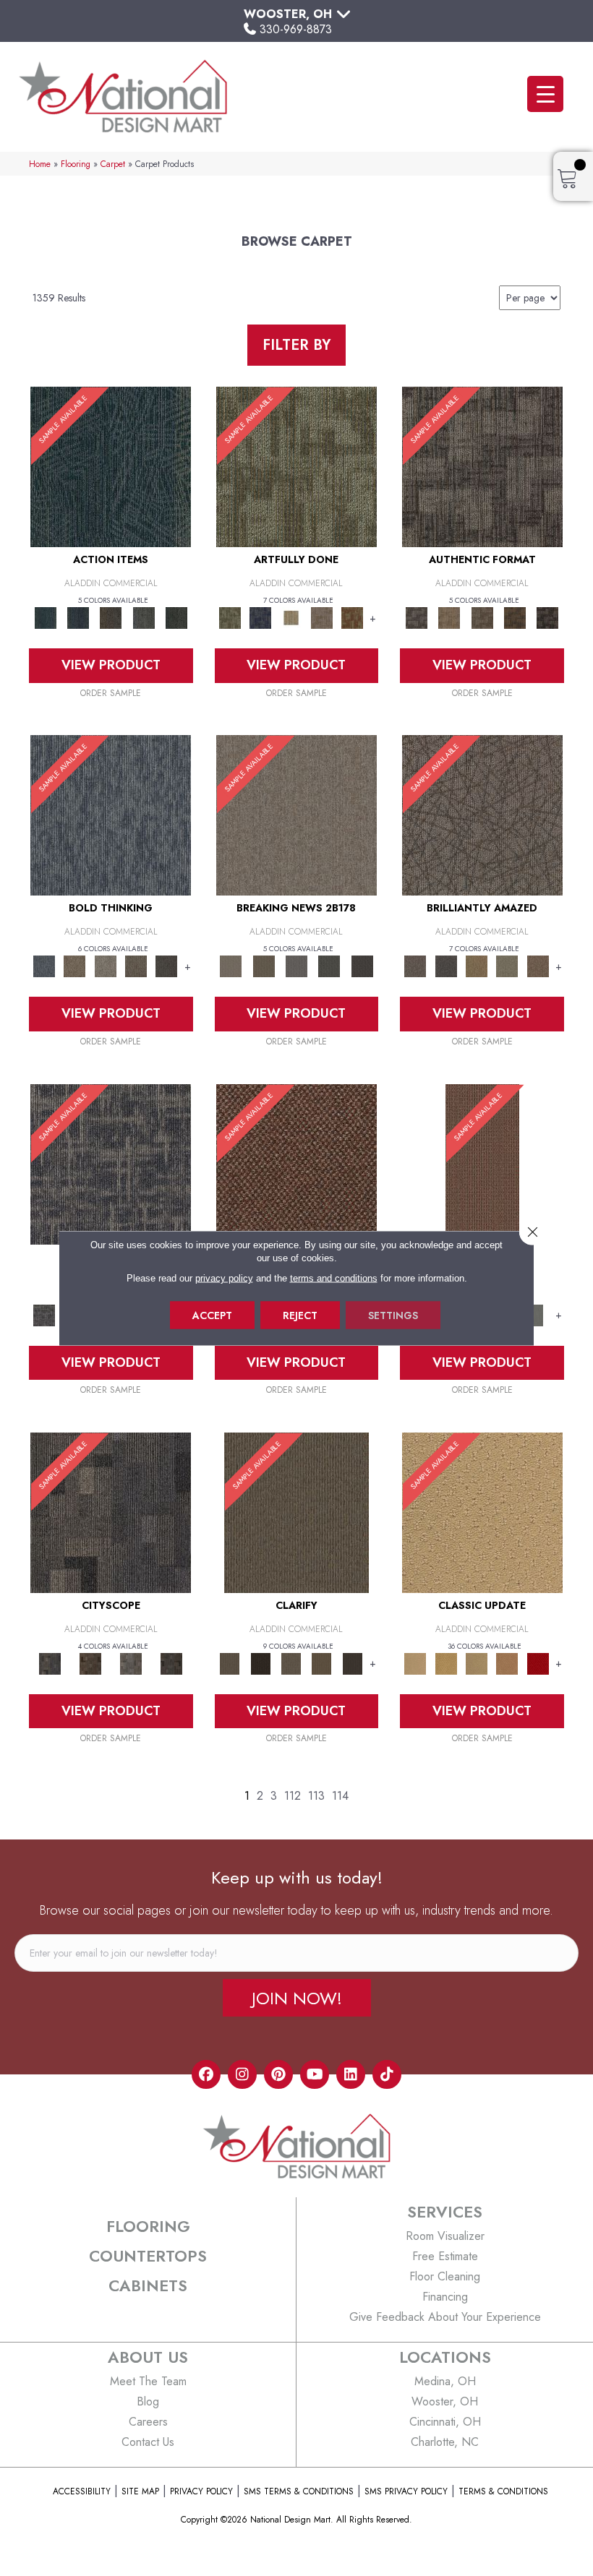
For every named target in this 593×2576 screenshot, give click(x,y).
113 (316, 1796)
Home (40, 164)
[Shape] (111, 814)
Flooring (76, 164)
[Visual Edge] (482, 466)
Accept (212, 1315)
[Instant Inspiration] (538, 965)
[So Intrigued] (482, 814)
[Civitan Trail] (90, 1663)
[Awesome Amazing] (322, 617)
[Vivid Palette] (352, 617)
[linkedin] (351, 2074)
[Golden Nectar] (446, 1663)
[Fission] (136, 965)
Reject (300, 1315)
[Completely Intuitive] (477, 965)
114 (340, 1796)
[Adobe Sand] (482, 1512)
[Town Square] (538, 1314)
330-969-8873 (296, 29)
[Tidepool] (111, 466)
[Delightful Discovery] (296, 466)
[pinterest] (278, 2074)
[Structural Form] (548, 617)
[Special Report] (264, 965)
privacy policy (224, 1278)
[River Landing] (111, 1512)
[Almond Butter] (477, 1663)
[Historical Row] (171, 1663)
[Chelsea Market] (296, 1163)
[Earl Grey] (144, 617)
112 (293, 1796)
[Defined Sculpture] (449, 617)
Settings (393, 1315)
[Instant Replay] (296, 965)
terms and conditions (334, 1278)
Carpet (113, 164)
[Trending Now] (296, 814)
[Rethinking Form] (515, 617)
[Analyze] (260, 1663)
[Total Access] (362, 965)
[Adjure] (352, 1663)
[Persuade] (322, 1663)
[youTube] (315, 2074)
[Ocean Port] (78, 617)
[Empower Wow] (507, 965)
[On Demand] (329, 965)
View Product (111, 665)
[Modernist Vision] (291, 617)
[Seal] (166, 965)
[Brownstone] (111, 617)
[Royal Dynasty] (538, 1663)
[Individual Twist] (482, 617)
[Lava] (106, 965)
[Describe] (291, 1663)
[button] (297, 1998)
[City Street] (176, 617)
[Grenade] (74, 965)
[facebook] (206, 2074)
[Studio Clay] (507, 1663)
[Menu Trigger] (545, 94)
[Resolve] (296, 1512)
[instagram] (242, 2074)
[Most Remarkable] (260, 617)
